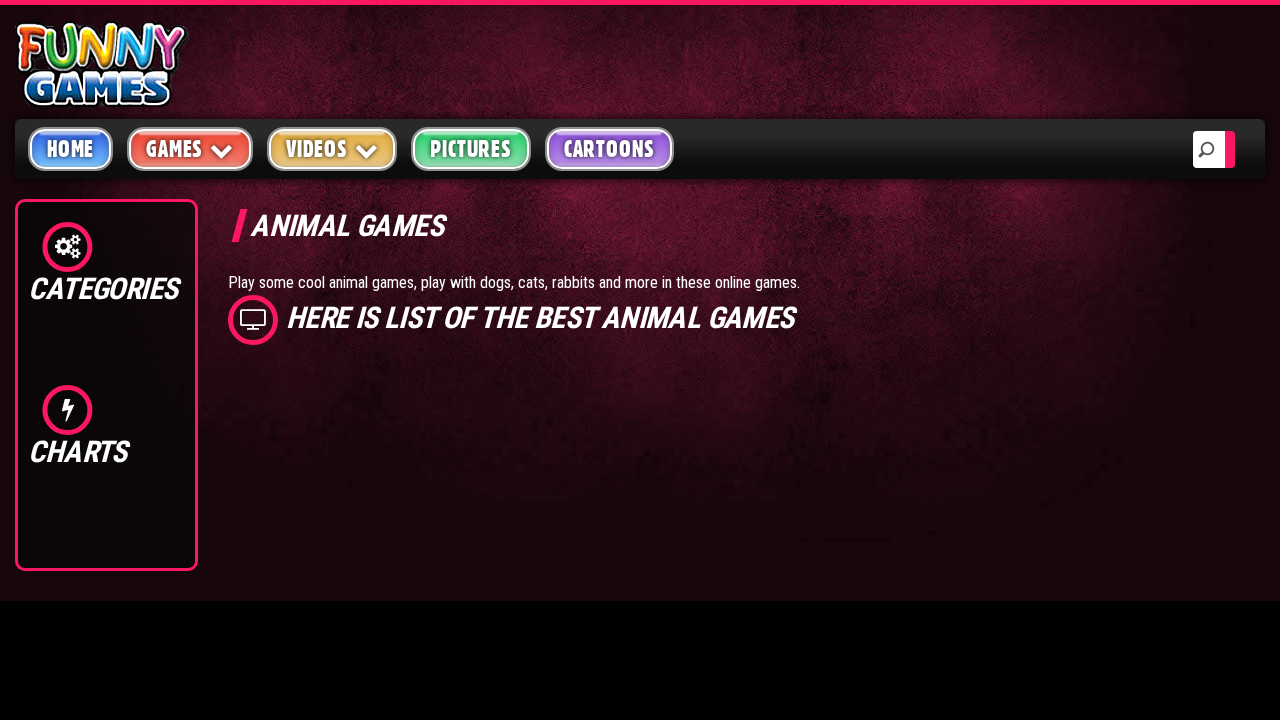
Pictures (470, 149)
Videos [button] (317, 149)
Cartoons (609, 149)
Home (70, 149)
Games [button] (174, 149)
